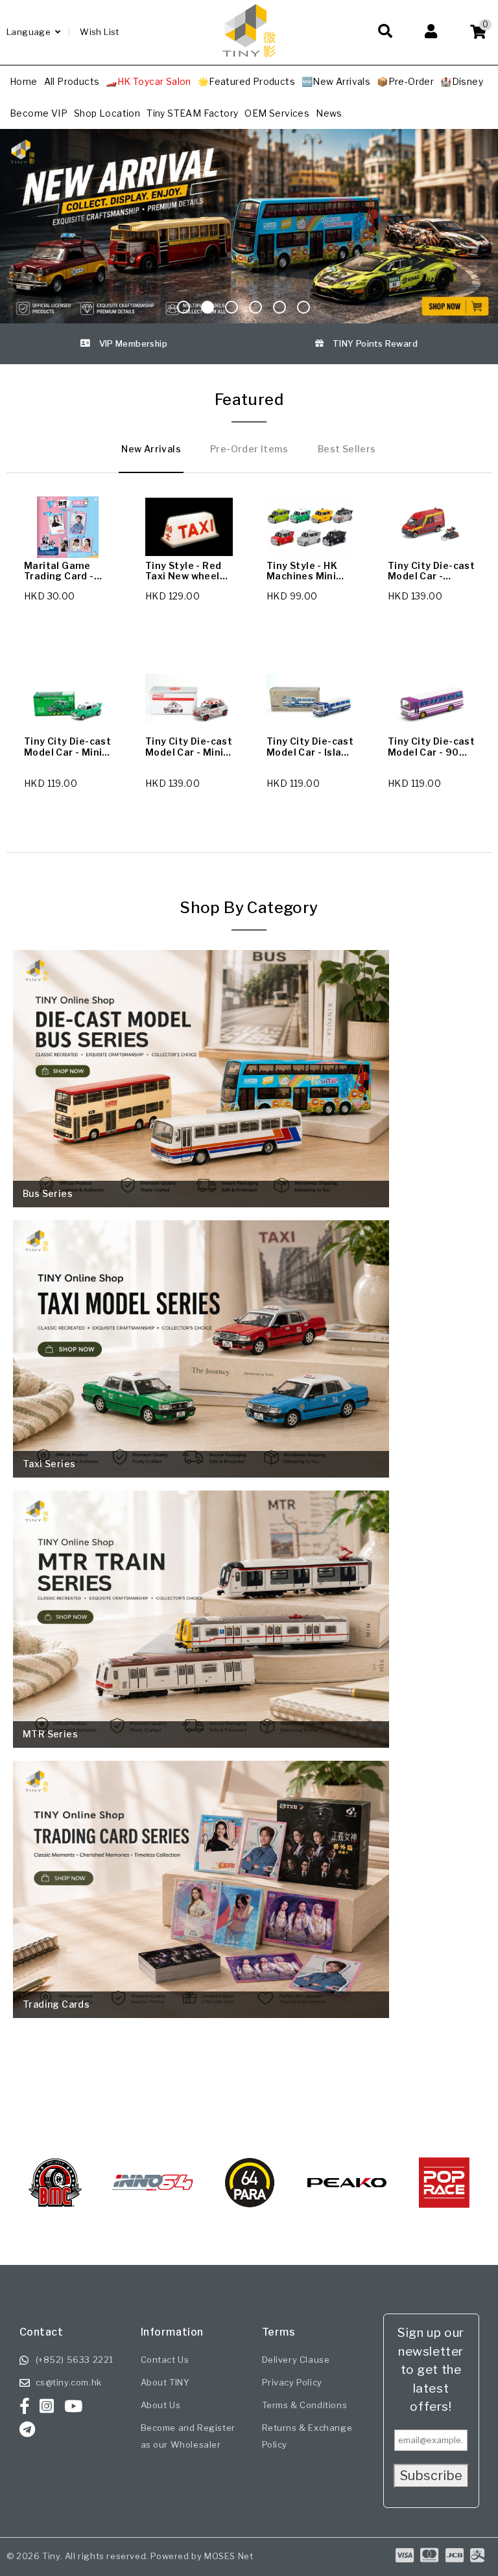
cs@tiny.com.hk (69, 2382)
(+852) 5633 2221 (75, 2360)
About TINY (165, 2382)
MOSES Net (229, 2556)
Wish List (100, 32)
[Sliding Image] (249, 226)
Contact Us (165, 2360)
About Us (161, 2405)
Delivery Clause (296, 2360)
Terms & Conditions (305, 2405)
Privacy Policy (292, 2382)
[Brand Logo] (55, 2183)
